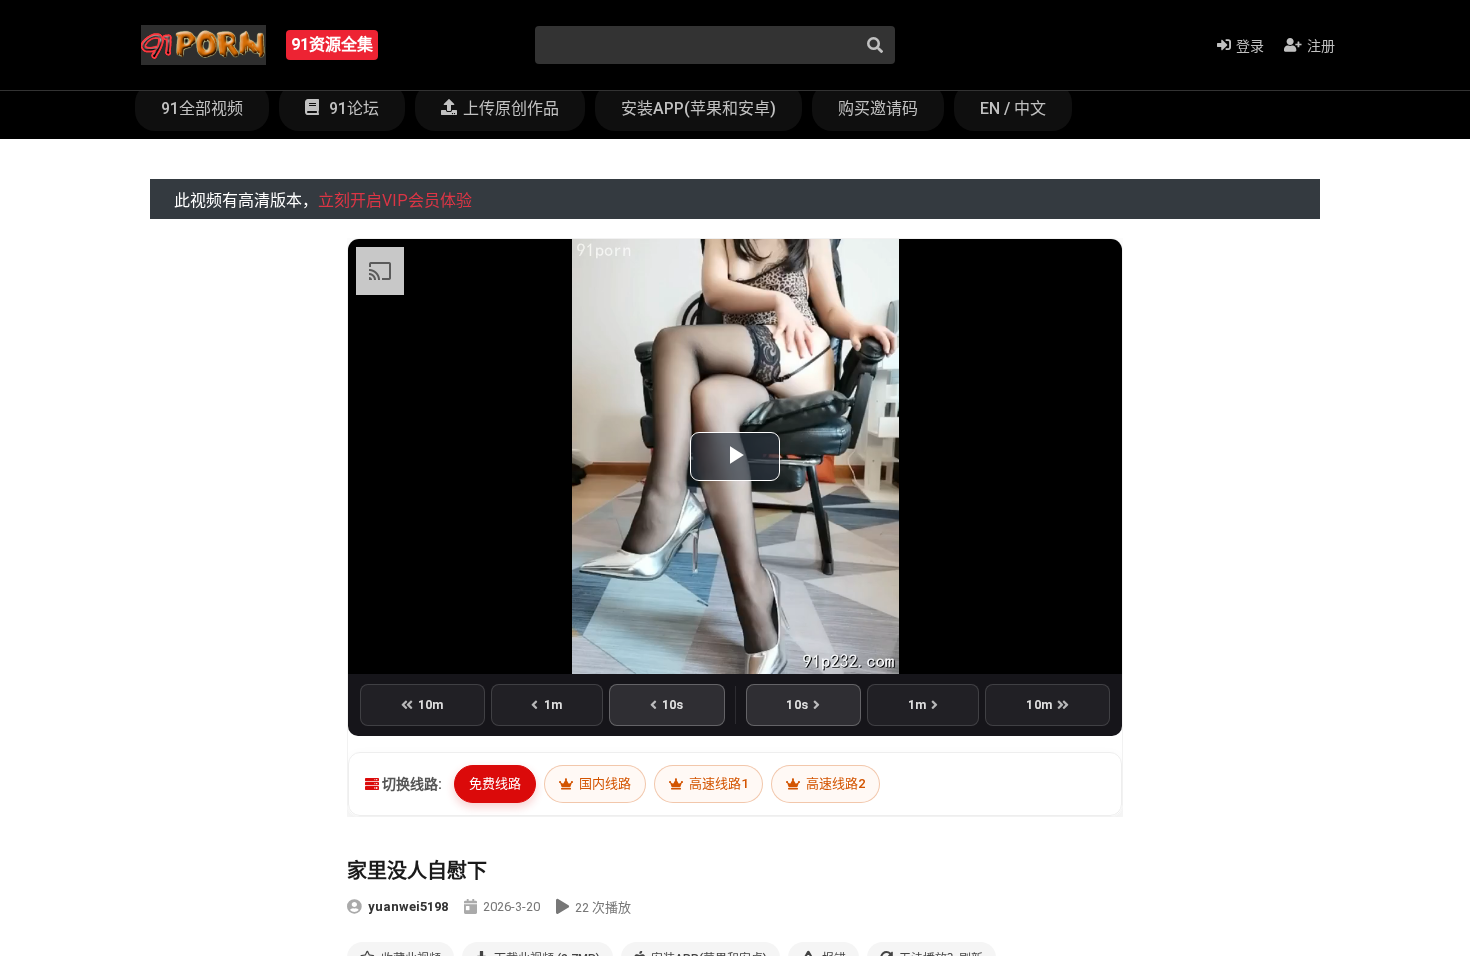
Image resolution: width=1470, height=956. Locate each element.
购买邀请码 (878, 108)
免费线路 (495, 783)
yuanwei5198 (408, 906)
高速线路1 (717, 783)
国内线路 (603, 783)
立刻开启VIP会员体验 (395, 200)
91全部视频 (202, 108)
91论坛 (352, 108)
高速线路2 (834, 783)
